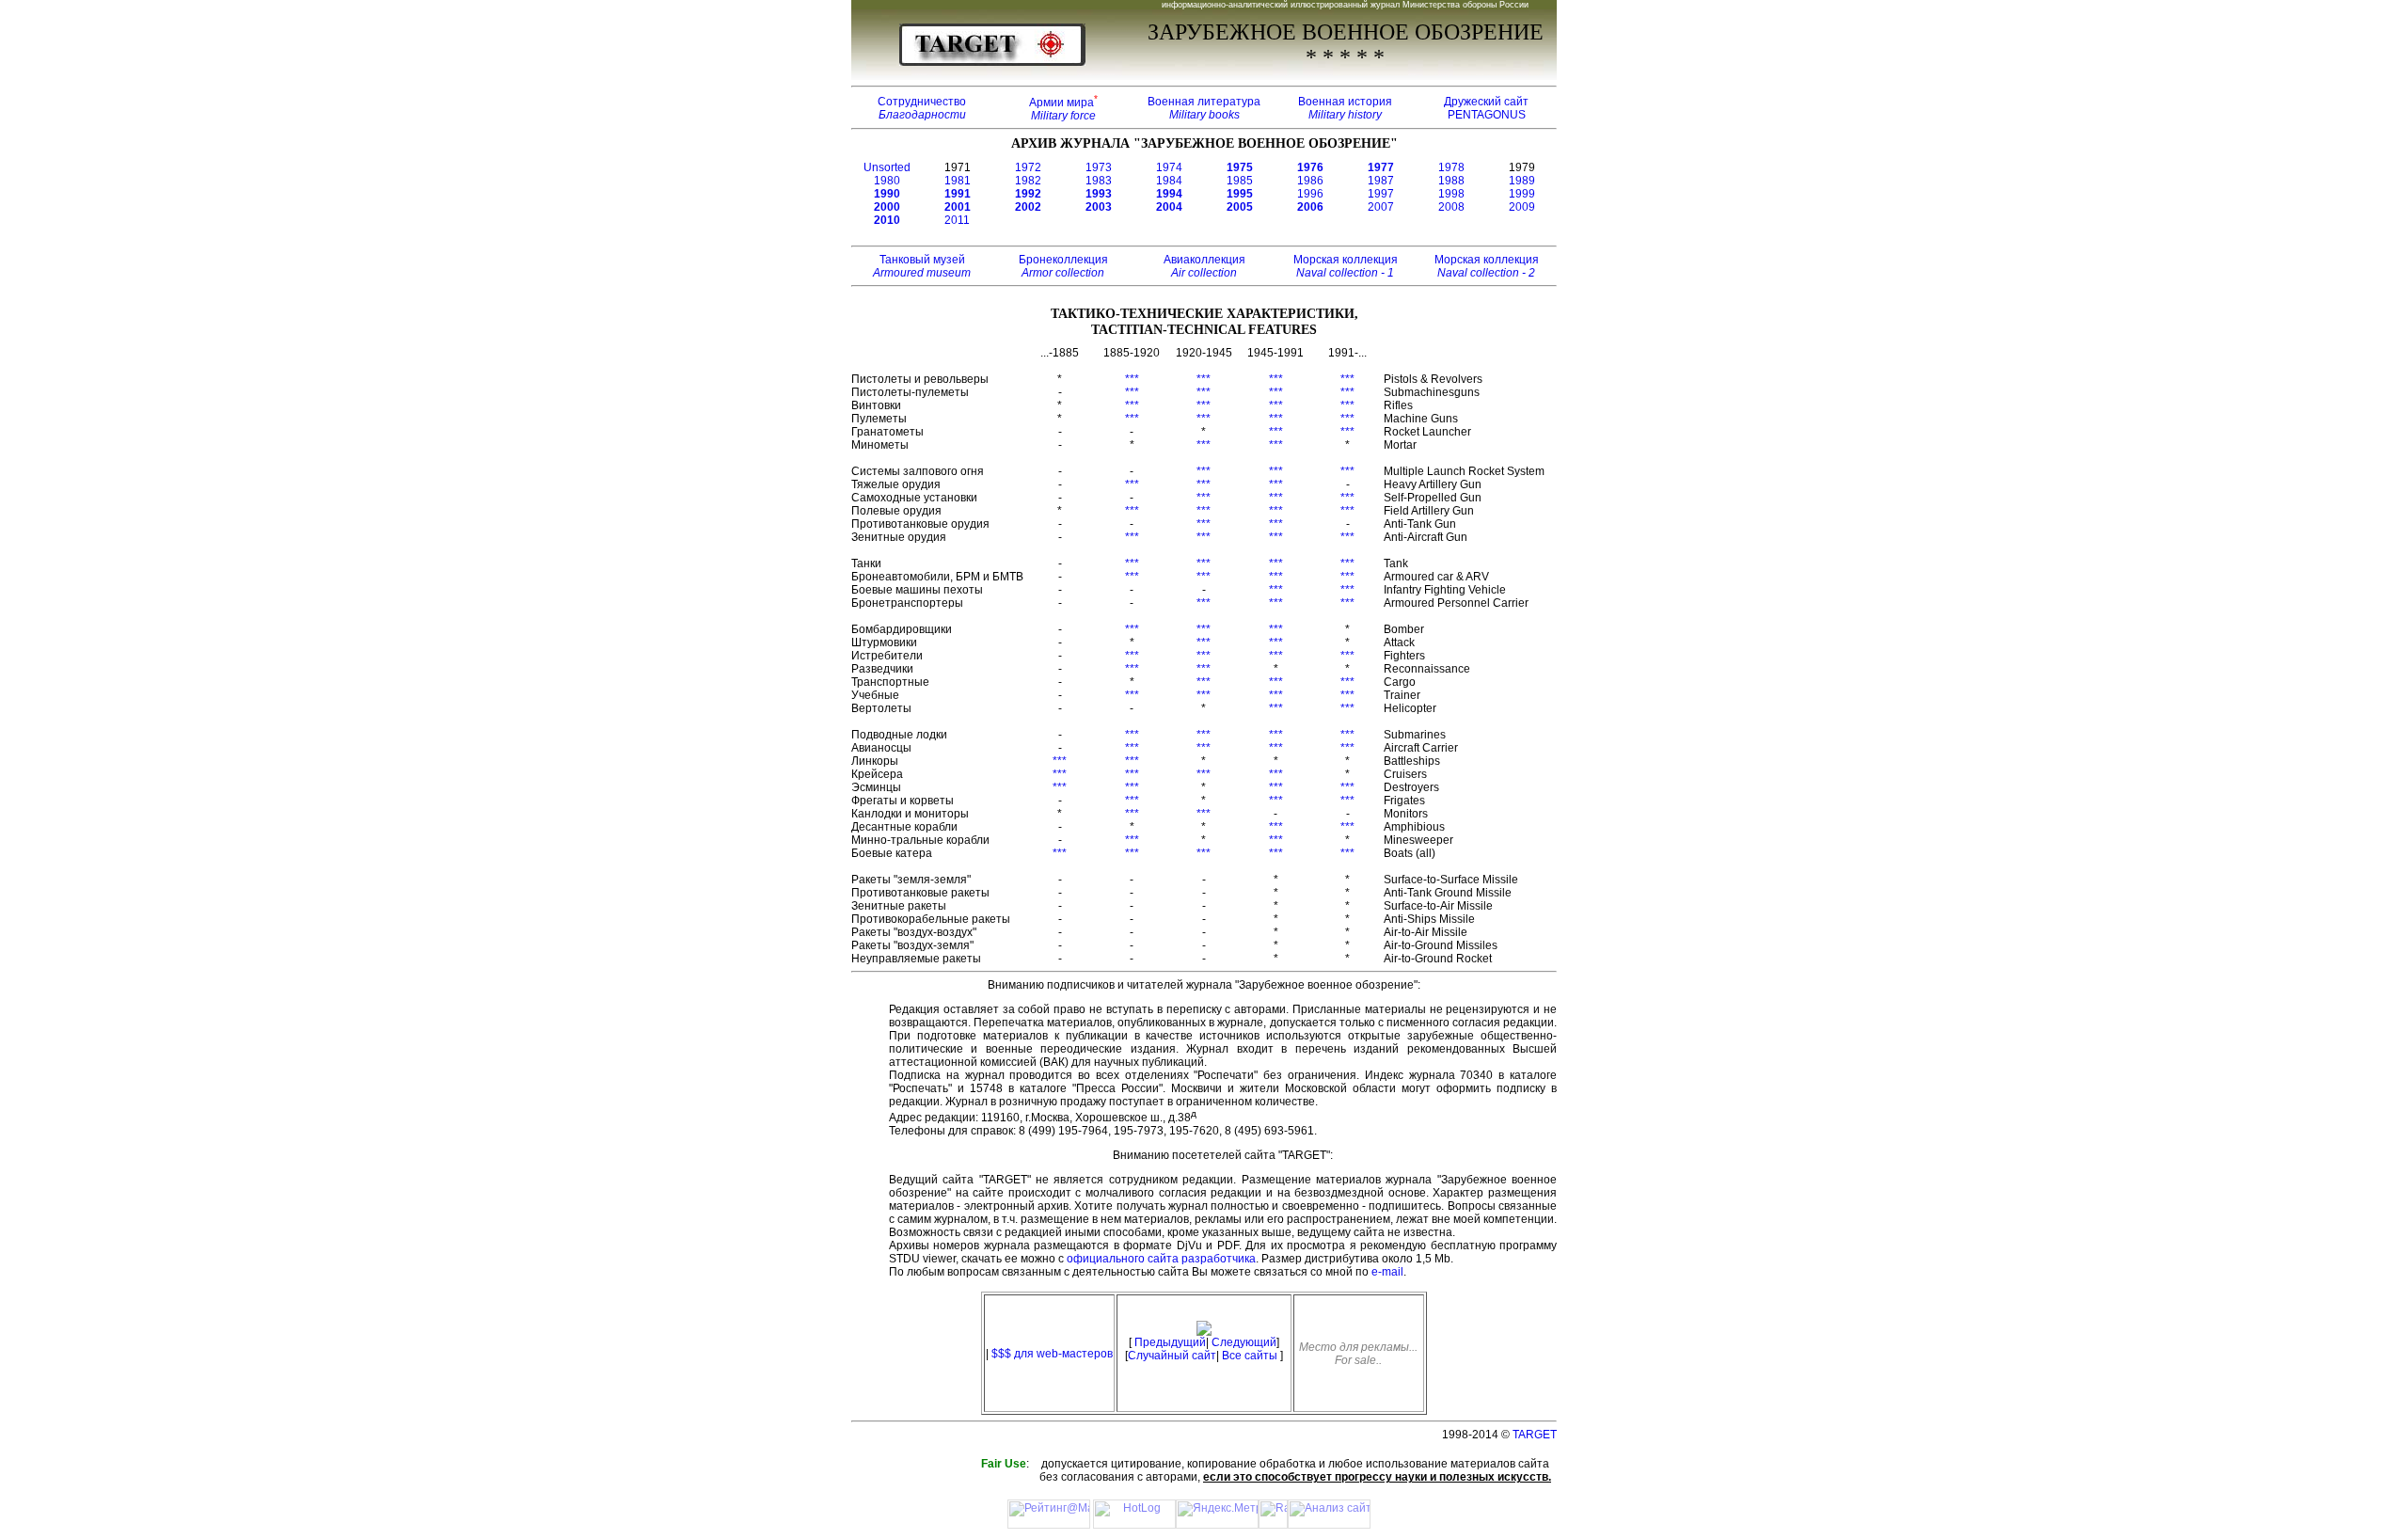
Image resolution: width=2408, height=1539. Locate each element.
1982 (1028, 181)
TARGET (1535, 1435)
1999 (1522, 194)
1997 (1381, 194)
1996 (1310, 194)
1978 (1451, 167)
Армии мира (1063, 109)
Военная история (1345, 108)
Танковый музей (922, 266)
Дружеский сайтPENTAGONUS (1486, 108)
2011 (957, 220)
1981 (958, 181)
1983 (1099, 181)
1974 (1169, 167)
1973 (1099, 167)
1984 (1169, 181)
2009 (1522, 207)
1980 (887, 181)
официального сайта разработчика (1161, 1259)
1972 (1028, 167)
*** (1132, 379)
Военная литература (1204, 108)
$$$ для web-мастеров (1052, 1354)
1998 (1451, 194)
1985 (1240, 181)
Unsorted (887, 167)
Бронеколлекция (1063, 266)
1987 (1381, 181)
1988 (1451, 181)
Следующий (1244, 1342)
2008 (1451, 207)
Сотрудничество (922, 108)
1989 (1522, 181)
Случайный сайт (1172, 1356)
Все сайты (1250, 1356)
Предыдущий (1170, 1342)
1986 (1310, 181)
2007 (1381, 207)
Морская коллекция (1346, 266)
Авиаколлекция (1204, 266)
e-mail (1387, 1272)
